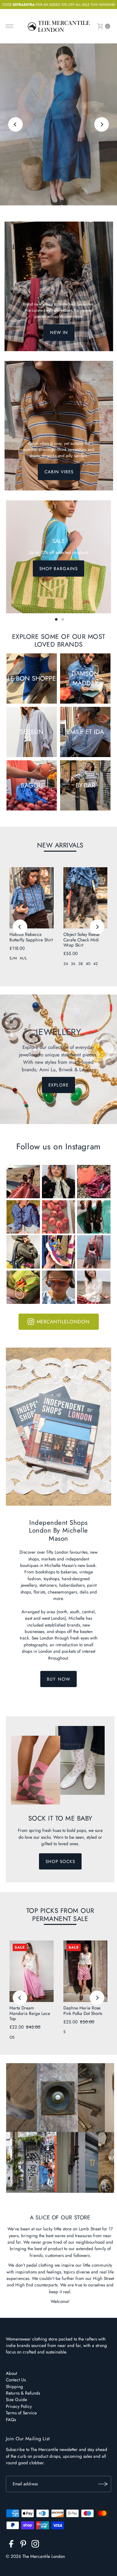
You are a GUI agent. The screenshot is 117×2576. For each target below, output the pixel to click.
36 (73, 964)
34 (66, 964)
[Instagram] (35, 2545)
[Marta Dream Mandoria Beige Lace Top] (32, 1971)
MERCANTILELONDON (63, 1322)
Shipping (14, 2386)
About (11, 2373)
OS (12, 2037)
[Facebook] (11, 2545)
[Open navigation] (10, 26)
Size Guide (16, 2399)
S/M (13, 958)
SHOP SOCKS (60, 1861)
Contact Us (16, 2380)
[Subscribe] (103, 2484)
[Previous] (15, 125)
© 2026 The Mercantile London (35, 2556)
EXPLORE (58, 150)
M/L (23, 958)
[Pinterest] (23, 2545)
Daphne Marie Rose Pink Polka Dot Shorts (83, 2010)
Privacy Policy (19, 2406)
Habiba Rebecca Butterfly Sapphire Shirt (31, 937)
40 (88, 964)
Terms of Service (21, 2413)
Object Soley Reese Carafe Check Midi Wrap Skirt (81, 940)
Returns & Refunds (23, 2393)
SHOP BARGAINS (58, 569)
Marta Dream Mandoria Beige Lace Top (30, 2013)
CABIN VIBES (59, 472)
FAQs (11, 2420)
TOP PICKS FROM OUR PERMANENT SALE (60, 1915)
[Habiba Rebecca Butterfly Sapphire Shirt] (32, 898)
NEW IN (59, 333)
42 (96, 964)
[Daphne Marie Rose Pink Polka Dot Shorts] (85, 1971)
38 (81, 964)
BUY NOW (58, 1679)
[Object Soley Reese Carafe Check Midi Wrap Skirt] (85, 898)
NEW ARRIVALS (60, 845)
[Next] (102, 125)
